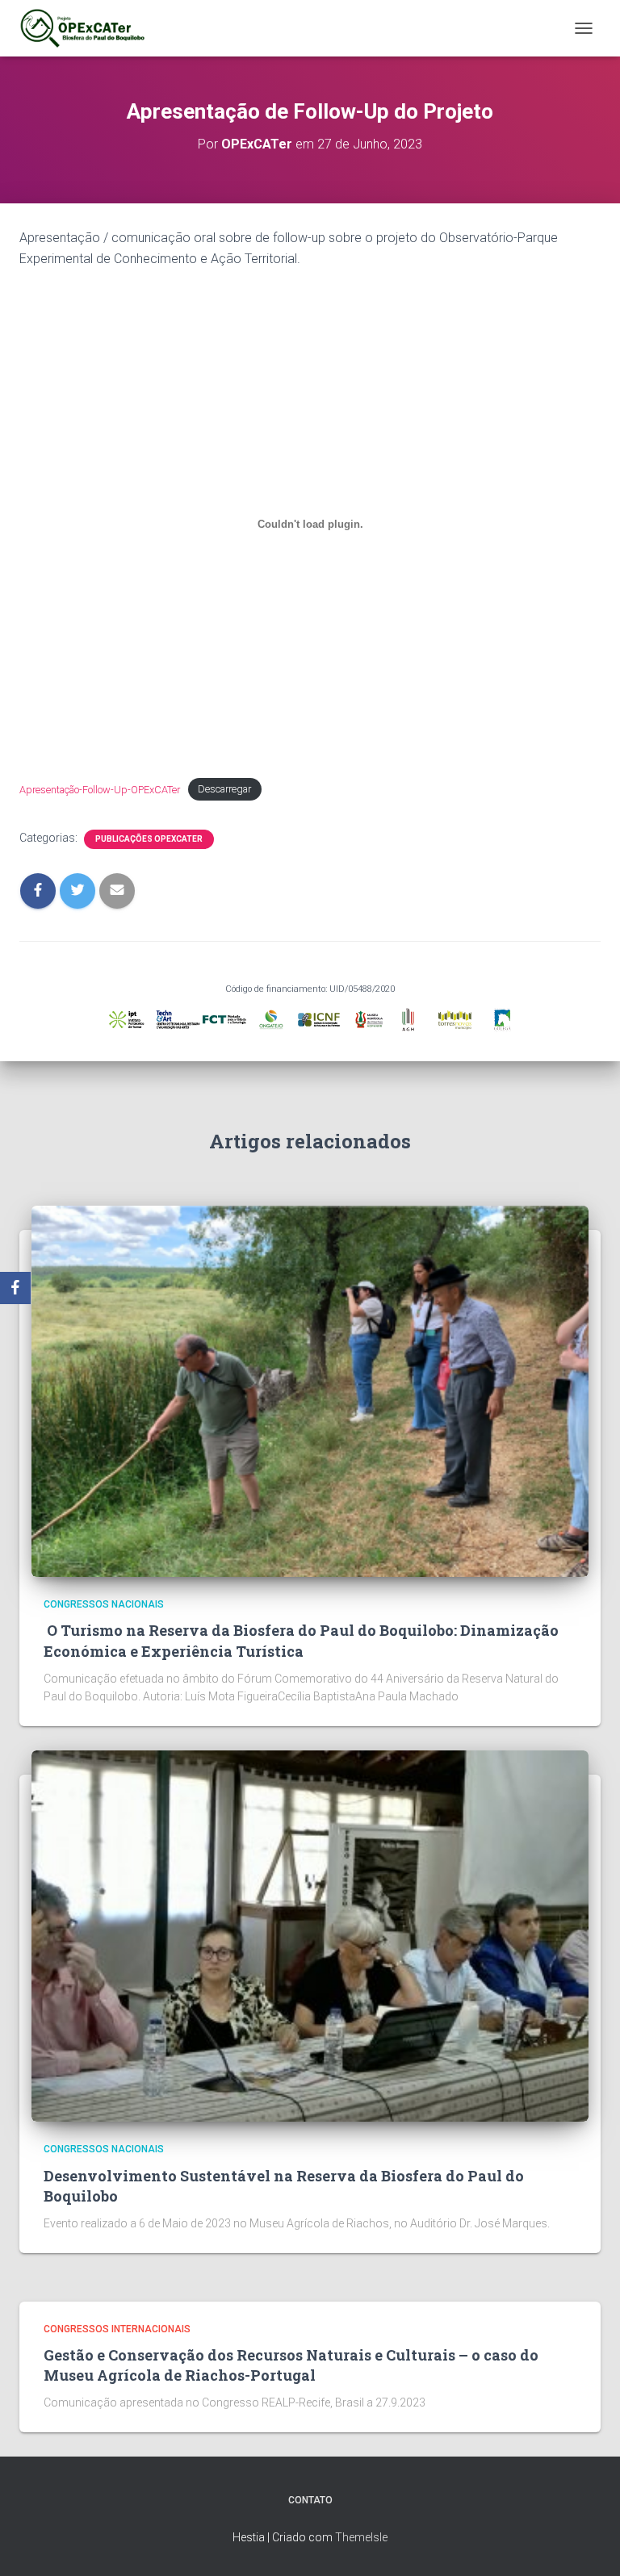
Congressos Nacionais (104, 1604)
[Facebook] (15, 1288)
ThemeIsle (361, 2537)
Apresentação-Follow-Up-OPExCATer (100, 790)
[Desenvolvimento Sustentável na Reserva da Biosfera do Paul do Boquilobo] (310, 1935)
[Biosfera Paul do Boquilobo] (88, 28)
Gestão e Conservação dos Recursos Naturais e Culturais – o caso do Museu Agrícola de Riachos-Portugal (291, 2365)
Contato (310, 2500)
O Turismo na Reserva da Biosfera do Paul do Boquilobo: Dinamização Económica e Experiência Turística (301, 1640)
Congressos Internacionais (117, 2329)
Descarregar (224, 790)
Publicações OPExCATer (149, 839)
